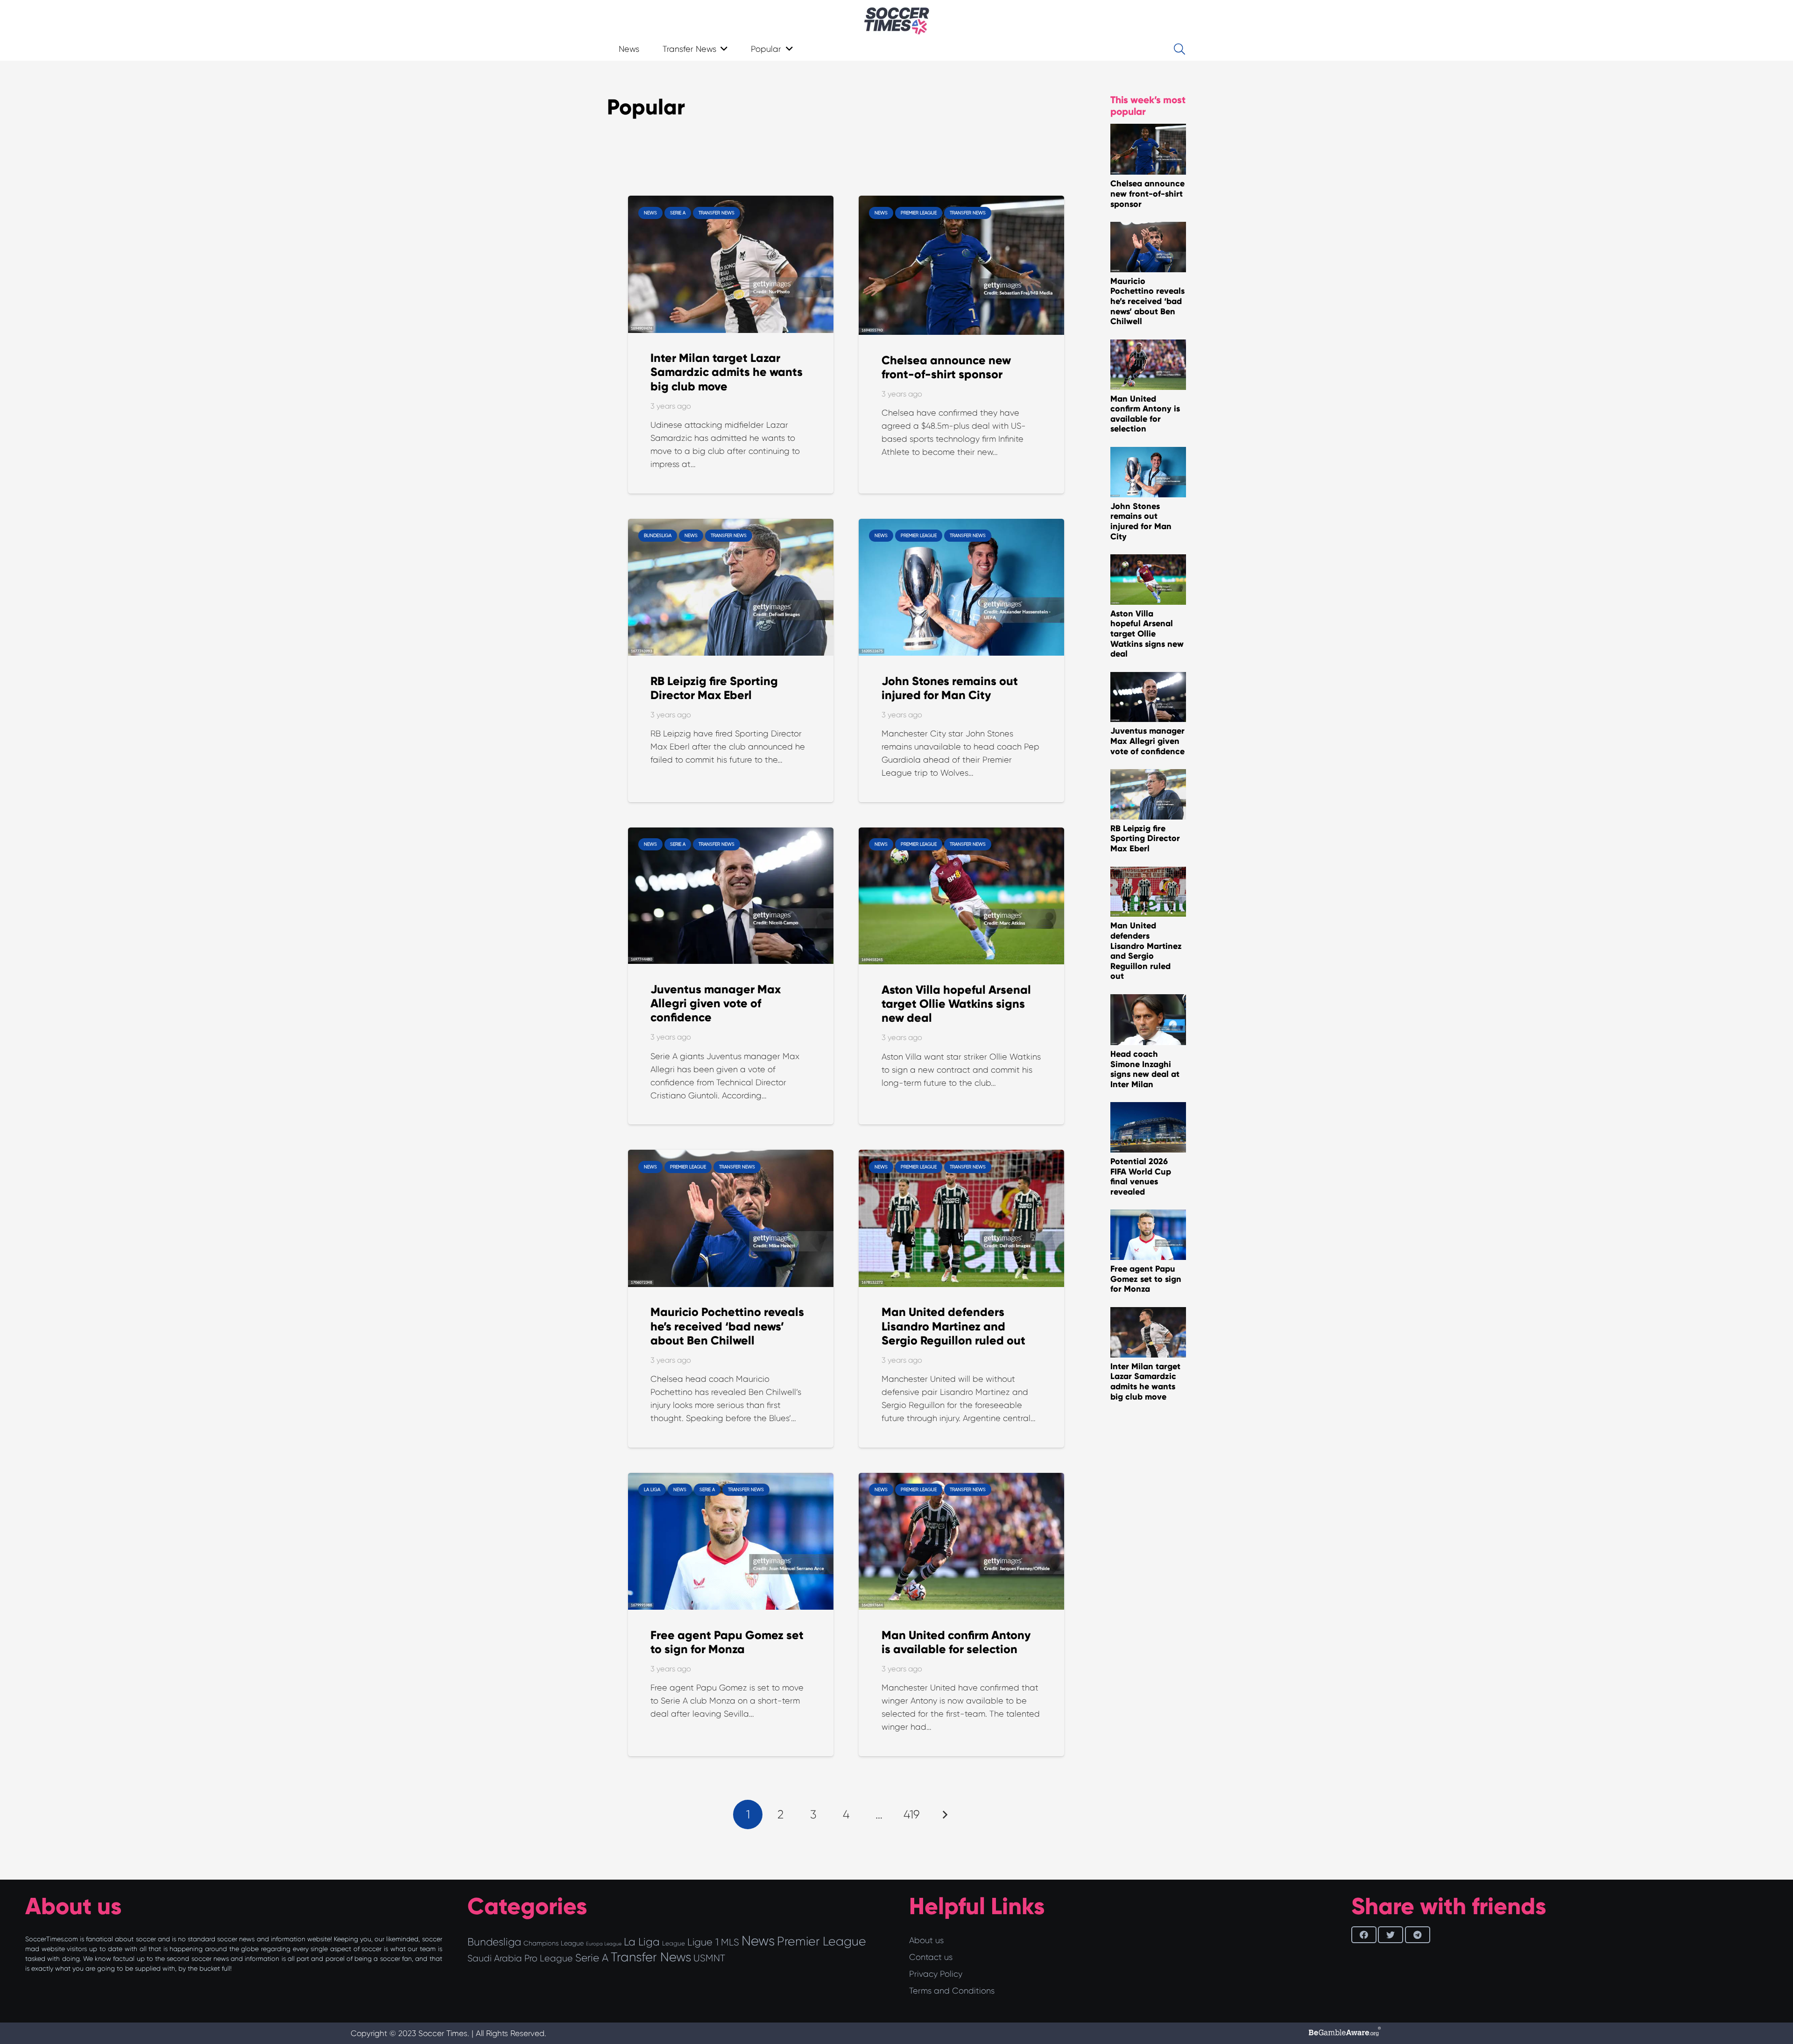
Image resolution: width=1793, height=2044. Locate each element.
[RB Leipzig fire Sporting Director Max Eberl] (731, 525)
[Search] (1179, 49)
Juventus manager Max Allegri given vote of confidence (716, 1003)
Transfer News (651, 1957)
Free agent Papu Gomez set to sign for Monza (727, 1642)
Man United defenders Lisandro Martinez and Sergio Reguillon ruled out (953, 1326)
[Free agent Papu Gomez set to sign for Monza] (731, 1479)
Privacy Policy (936, 1974)
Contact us (931, 1957)
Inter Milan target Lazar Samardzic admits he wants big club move (727, 372)
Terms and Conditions (952, 1991)
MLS (730, 1942)
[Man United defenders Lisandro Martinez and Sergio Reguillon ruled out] (961, 1156)
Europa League (604, 1944)
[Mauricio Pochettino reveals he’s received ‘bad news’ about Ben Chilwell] (731, 1156)
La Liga (642, 1942)
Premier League (822, 1941)
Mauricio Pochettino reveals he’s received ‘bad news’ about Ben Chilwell (727, 1326)
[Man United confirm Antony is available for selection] (961, 1479)
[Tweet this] (1391, 1935)
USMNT (709, 1958)
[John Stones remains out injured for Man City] (961, 525)
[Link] (897, 21)
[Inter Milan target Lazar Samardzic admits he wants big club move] (731, 202)
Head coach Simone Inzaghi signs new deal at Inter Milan (1145, 1069)
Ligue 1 (703, 1942)
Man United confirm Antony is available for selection (956, 1642)
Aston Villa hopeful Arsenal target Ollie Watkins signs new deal (956, 1004)
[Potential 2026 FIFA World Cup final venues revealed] (1148, 1109)
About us (926, 1940)
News (758, 1941)
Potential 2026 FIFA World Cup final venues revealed (1141, 1177)
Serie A (592, 1958)
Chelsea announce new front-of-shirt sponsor (946, 367)
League (674, 1943)
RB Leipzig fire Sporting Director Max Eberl (714, 688)
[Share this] (1364, 1935)
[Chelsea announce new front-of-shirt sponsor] (961, 202)
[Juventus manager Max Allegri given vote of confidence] (731, 834)
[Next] (944, 1814)
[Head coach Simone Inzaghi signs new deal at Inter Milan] (1148, 1001)
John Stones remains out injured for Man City (950, 688)
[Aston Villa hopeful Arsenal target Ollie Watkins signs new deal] (961, 834)
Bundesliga (494, 1942)
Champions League (554, 1943)
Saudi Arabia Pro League (520, 1958)
